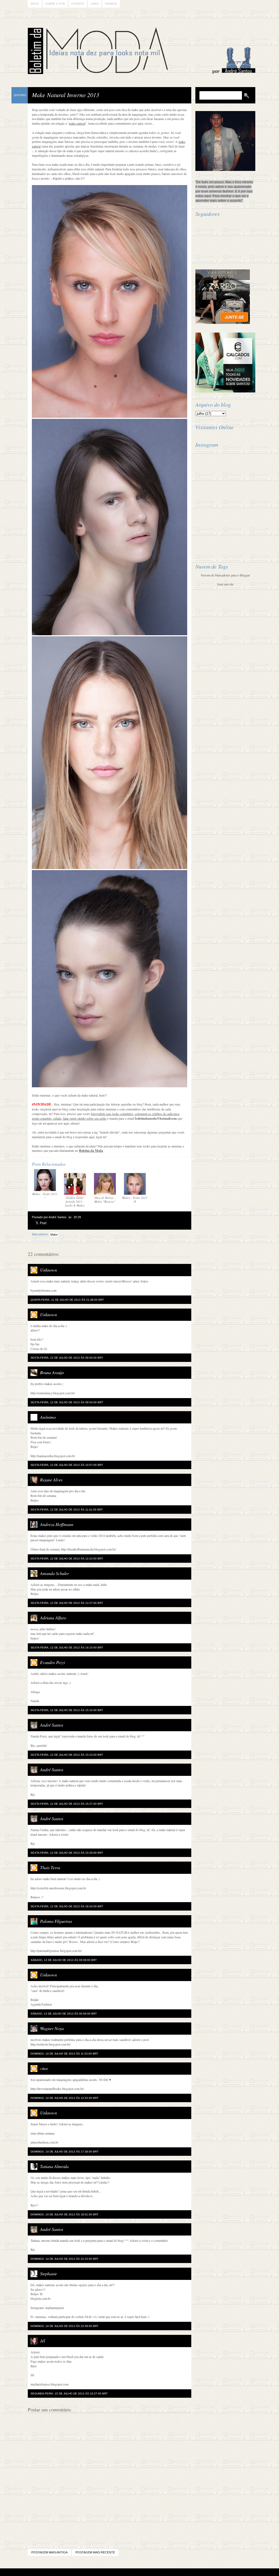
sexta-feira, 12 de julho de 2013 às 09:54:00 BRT (67, 1402)
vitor (44, 2068)
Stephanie (48, 2273)
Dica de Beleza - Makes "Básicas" (105, 1200)
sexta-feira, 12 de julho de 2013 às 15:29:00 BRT (67, 1853)
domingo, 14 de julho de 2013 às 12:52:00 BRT (64, 2098)
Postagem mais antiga (49, 2552)
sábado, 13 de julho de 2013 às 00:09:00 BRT (64, 2014)
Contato (78, 4)
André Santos (52, 1725)
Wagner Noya (52, 2028)
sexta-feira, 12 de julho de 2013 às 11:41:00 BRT (67, 1510)
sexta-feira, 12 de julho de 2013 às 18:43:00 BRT (67, 1906)
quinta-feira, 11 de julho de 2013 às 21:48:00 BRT (67, 1300)
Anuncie (111, 4)
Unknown (48, 1270)
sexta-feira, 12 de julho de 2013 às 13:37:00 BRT (67, 1603)
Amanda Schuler (54, 1573)
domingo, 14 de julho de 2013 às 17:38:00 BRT (64, 2152)
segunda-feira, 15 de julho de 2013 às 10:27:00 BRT (69, 2394)
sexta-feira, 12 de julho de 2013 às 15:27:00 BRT (67, 1804)
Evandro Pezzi (52, 1662)
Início (35, 4)
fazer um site (225, 584)
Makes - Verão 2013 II (135, 1200)
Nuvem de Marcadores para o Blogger (225, 575)
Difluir (154, 2572)
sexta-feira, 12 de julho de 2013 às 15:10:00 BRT (67, 1710)
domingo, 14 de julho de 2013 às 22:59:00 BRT (64, 2326)
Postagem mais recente (95, 2552)
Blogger (124, 2572)
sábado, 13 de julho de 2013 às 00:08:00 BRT (64, 1960)
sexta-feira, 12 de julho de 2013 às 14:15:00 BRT (67, 1648)
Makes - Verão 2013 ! (45, 1196)
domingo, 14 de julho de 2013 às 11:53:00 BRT (64, 2054)
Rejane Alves (51, 1480)
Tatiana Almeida (54, 2166)
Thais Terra (50, 1867)
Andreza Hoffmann (57, 1524)
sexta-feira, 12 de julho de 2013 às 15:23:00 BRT (67, 1755)
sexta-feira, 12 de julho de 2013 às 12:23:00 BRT (67, 1559)
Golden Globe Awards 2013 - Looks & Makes (75, 1201)
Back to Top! (172, 2572)
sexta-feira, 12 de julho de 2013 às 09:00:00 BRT (67, 1358)
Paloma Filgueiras (56, 1921)
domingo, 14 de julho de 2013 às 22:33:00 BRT (64, 2259)
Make (54, 1235)
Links (95, 4)
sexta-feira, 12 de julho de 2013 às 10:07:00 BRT (67, 1465)
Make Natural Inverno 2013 (66, 95)
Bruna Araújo (52, 1372)
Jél (43, 2341)
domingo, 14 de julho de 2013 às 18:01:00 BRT (64, 2214)
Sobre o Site (55, 4)
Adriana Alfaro (53, 1618)
